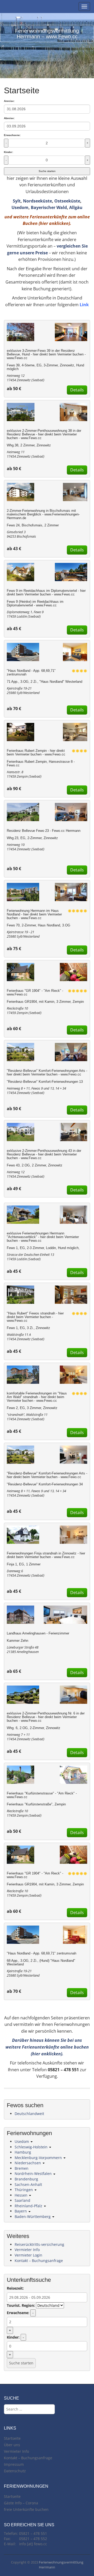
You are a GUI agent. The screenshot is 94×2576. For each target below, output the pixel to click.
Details (77, 390)
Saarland (22, 2200)
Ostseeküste (67, 201)
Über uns (12, 2445)
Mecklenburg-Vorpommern (39, 2158)
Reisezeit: (15, 2288)
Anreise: (9, 101)
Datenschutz (15, 2471)
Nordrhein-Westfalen (34, 2174)
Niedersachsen (28, 2163)
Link (84, 305)
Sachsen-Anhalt (28, 2184)
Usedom (20, 207)
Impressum (14, 2464)
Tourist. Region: (21, 2305)
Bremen (22, 2168)
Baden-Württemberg (33, 2217)
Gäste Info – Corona (21, 2503)
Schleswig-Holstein (32, 2147)
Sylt (17, 201)
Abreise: (9, 118)
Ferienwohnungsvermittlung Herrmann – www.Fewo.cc (47, 34)
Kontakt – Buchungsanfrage (39, 2261)
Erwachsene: (12, 135)
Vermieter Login (28, 2255)
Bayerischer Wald (49, 207)
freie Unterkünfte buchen (26, 2509)
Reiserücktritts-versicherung (39, 2244)
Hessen (22, 2195)
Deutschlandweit (29, 2114)
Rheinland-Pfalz (29, 2206)
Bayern (21, 2211)
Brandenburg (26, 2179)
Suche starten (47, 171)
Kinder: (8, 152)
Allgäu (76, 207)
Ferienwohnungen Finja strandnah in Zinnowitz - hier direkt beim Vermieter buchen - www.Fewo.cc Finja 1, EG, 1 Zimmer (46, 1559)
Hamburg (23, 2152)
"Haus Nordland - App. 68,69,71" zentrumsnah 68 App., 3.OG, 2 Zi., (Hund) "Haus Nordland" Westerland (42, 1959)
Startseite (12, 2438)
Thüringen (24, 2190)
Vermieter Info (27, 2250)
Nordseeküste (37, 201)
